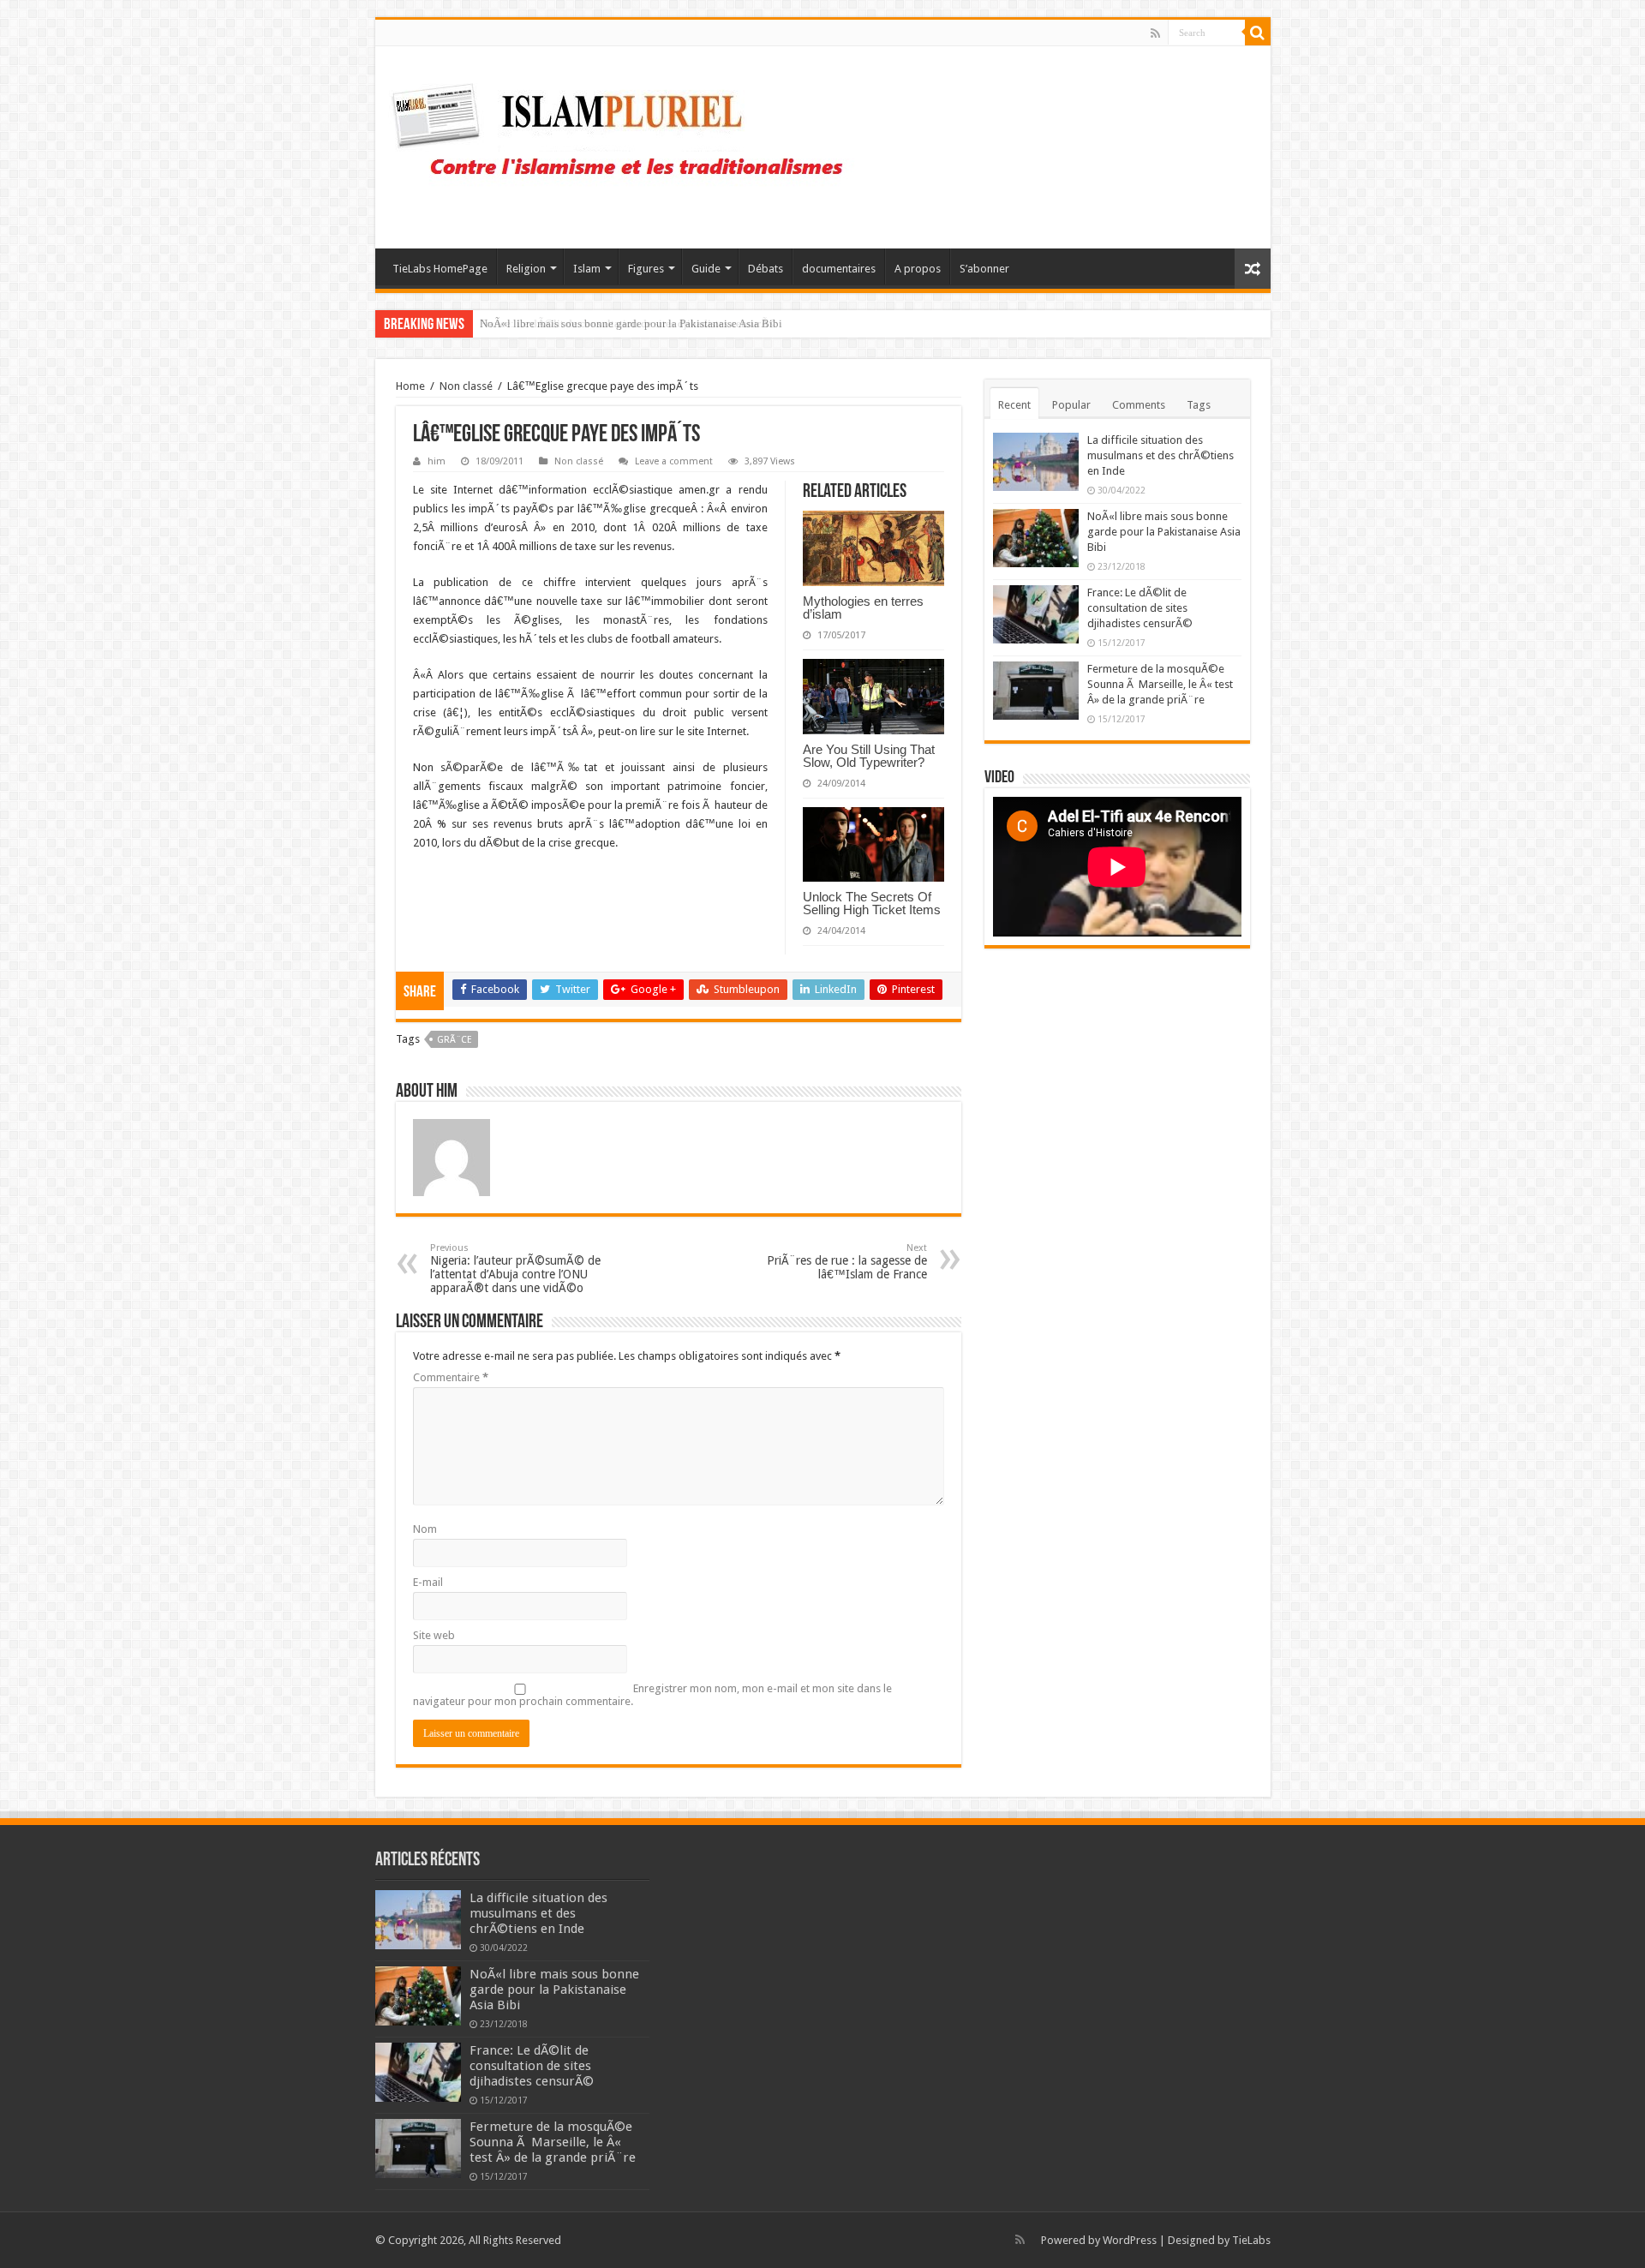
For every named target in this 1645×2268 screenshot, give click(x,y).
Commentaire (451, 1377)
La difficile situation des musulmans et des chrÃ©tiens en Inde (1160, 455)
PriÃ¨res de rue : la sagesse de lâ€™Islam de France (847, 1262)
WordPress (1130, 2240)
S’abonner (984, 269)
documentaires (839, 269)
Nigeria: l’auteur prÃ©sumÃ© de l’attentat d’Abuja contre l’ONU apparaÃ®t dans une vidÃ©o (515, 1269)
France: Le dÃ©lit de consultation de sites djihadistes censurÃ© (628, 323)
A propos (918, 269)
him (437, 461)
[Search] (1258, 33)
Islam (587, 269)
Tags (1199, 405)
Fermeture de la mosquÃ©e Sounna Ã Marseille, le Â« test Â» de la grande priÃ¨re (1160, 684)
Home (410, 386)
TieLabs (1251, 2240)
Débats (766, 269)
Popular (1071, 405)
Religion (526, 269)
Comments (1139, 405)
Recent (1014, 405)
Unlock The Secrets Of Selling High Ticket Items (872, 903)
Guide (706, 269)
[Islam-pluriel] (625, 144)
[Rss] (1155, 33)
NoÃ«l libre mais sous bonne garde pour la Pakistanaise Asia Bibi (1164, 532)
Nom (425, 1529)
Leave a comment (674, 461)
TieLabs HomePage (440, 269)
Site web (434, 1635)
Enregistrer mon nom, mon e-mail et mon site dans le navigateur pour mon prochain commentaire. (652, 1695)
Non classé (466, 386)
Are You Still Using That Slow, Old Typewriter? (869, 756)
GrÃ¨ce (455, 1040)
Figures (646, 269)
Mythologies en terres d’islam (863, 607)
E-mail (428, 1582)
